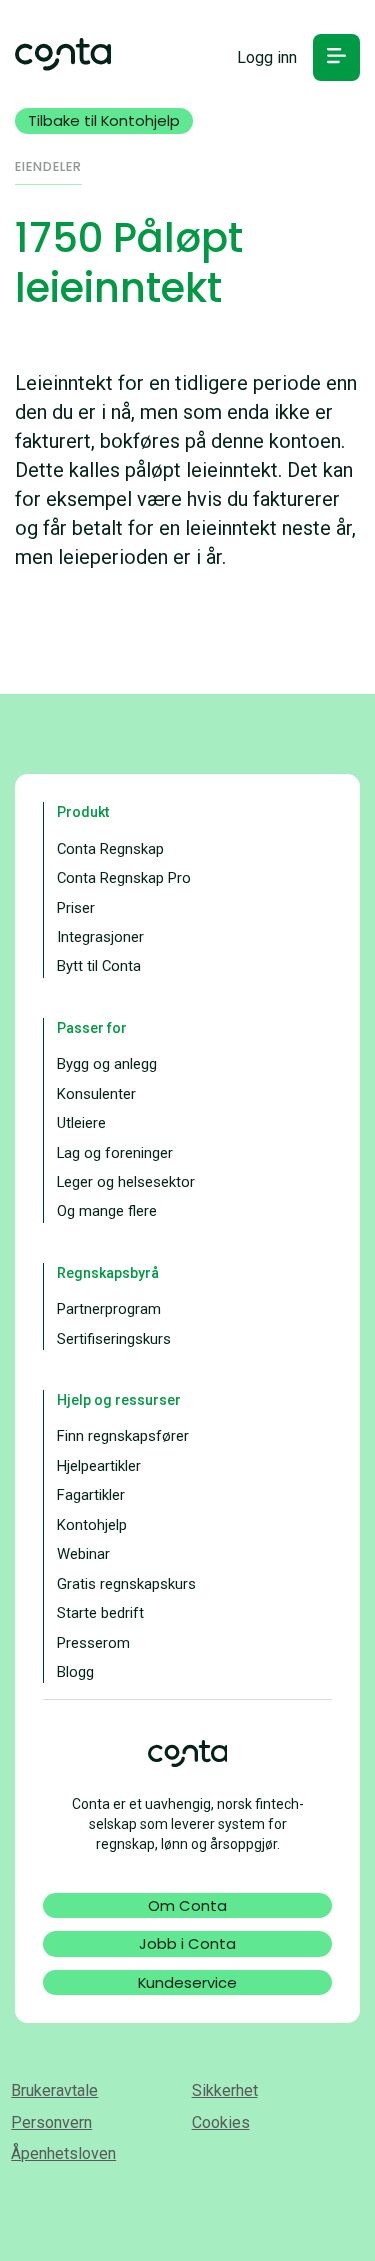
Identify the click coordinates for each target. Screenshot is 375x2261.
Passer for (92, 1028)
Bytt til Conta (99, 966)
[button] (336, 57)
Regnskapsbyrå (108, 1273)
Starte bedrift (100, 1613)
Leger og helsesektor (126, 1182)
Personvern (51, 2122)
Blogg (75, 1672)
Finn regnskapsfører (123, 1436)
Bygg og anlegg (107, 1064)
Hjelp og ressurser (119, 1400)
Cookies (221, 2122)
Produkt (83, 812)
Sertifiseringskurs (114, 1339)
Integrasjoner (100, 937)
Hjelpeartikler (99, 1466)
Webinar (83, 1554)
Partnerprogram (109, 1309)
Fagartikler (91, 1495)
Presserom (93, 1643)
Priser (76, 908)
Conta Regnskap (110, 849)
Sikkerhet (225, 2090)
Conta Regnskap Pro (124, 878)
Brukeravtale (54, 2090)
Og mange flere (107, 1211)
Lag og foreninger (115, 1153)
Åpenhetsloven (63, 2153)
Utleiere (81, 1123)
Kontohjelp (92, 1525)
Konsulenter (96, 1094)
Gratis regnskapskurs (126, 1584)
